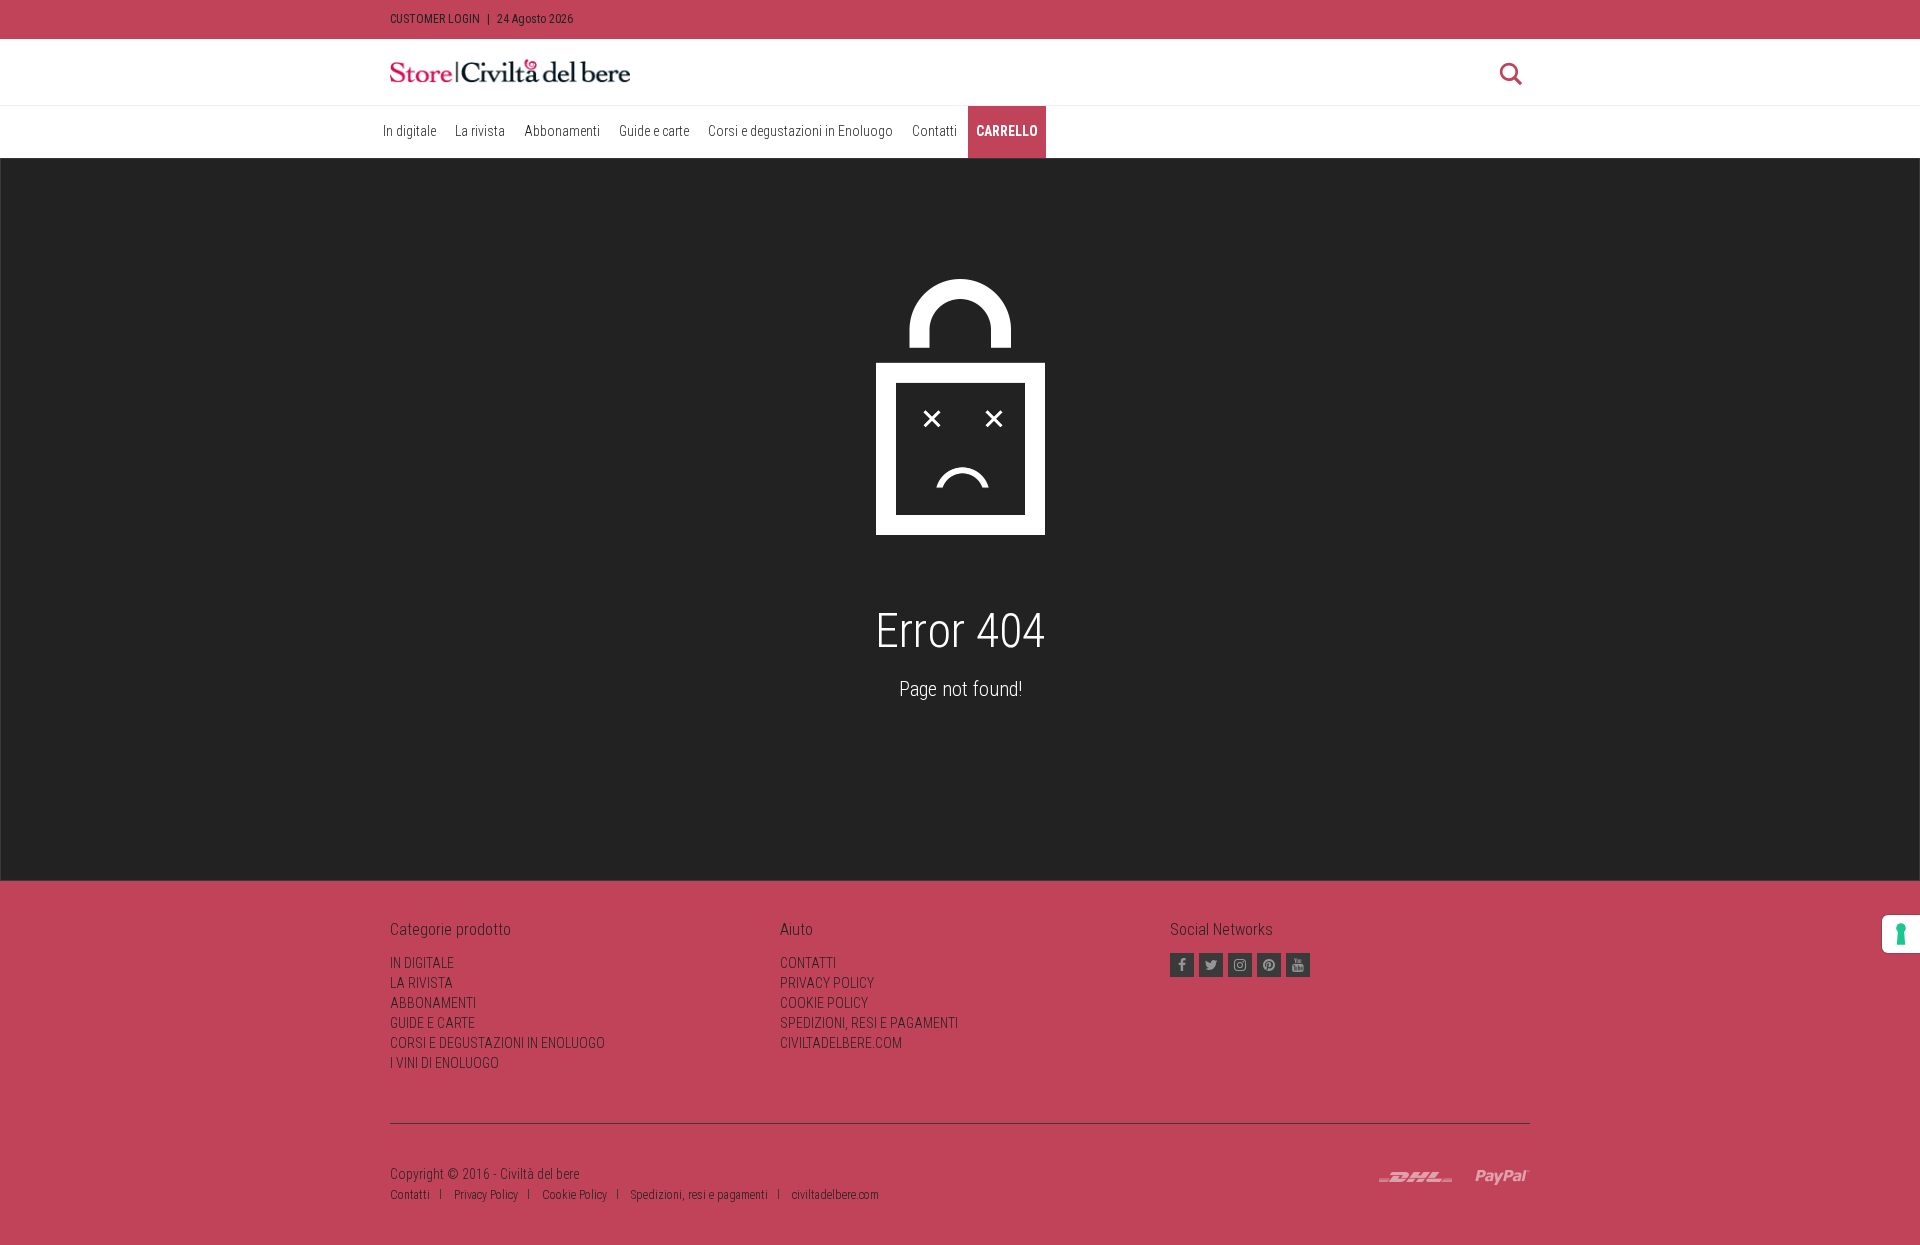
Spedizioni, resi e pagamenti (869, 1023)
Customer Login (435, 19)
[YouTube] (1298, 965)
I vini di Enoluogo (444, 1063)
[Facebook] (1182, 965)
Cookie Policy (824, 1003)
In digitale (409, 131)
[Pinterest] (1269, 965)
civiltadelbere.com (841, 1043)
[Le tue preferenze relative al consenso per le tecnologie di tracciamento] (1901, 934)
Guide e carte (654, 131)
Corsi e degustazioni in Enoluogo (800, 131)
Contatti (934, 131)
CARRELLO (1007, 131)
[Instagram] (1240, 965)
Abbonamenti (562, 131)
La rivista (480, 131)
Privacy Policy (827, 983)
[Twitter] (1211, 965)
